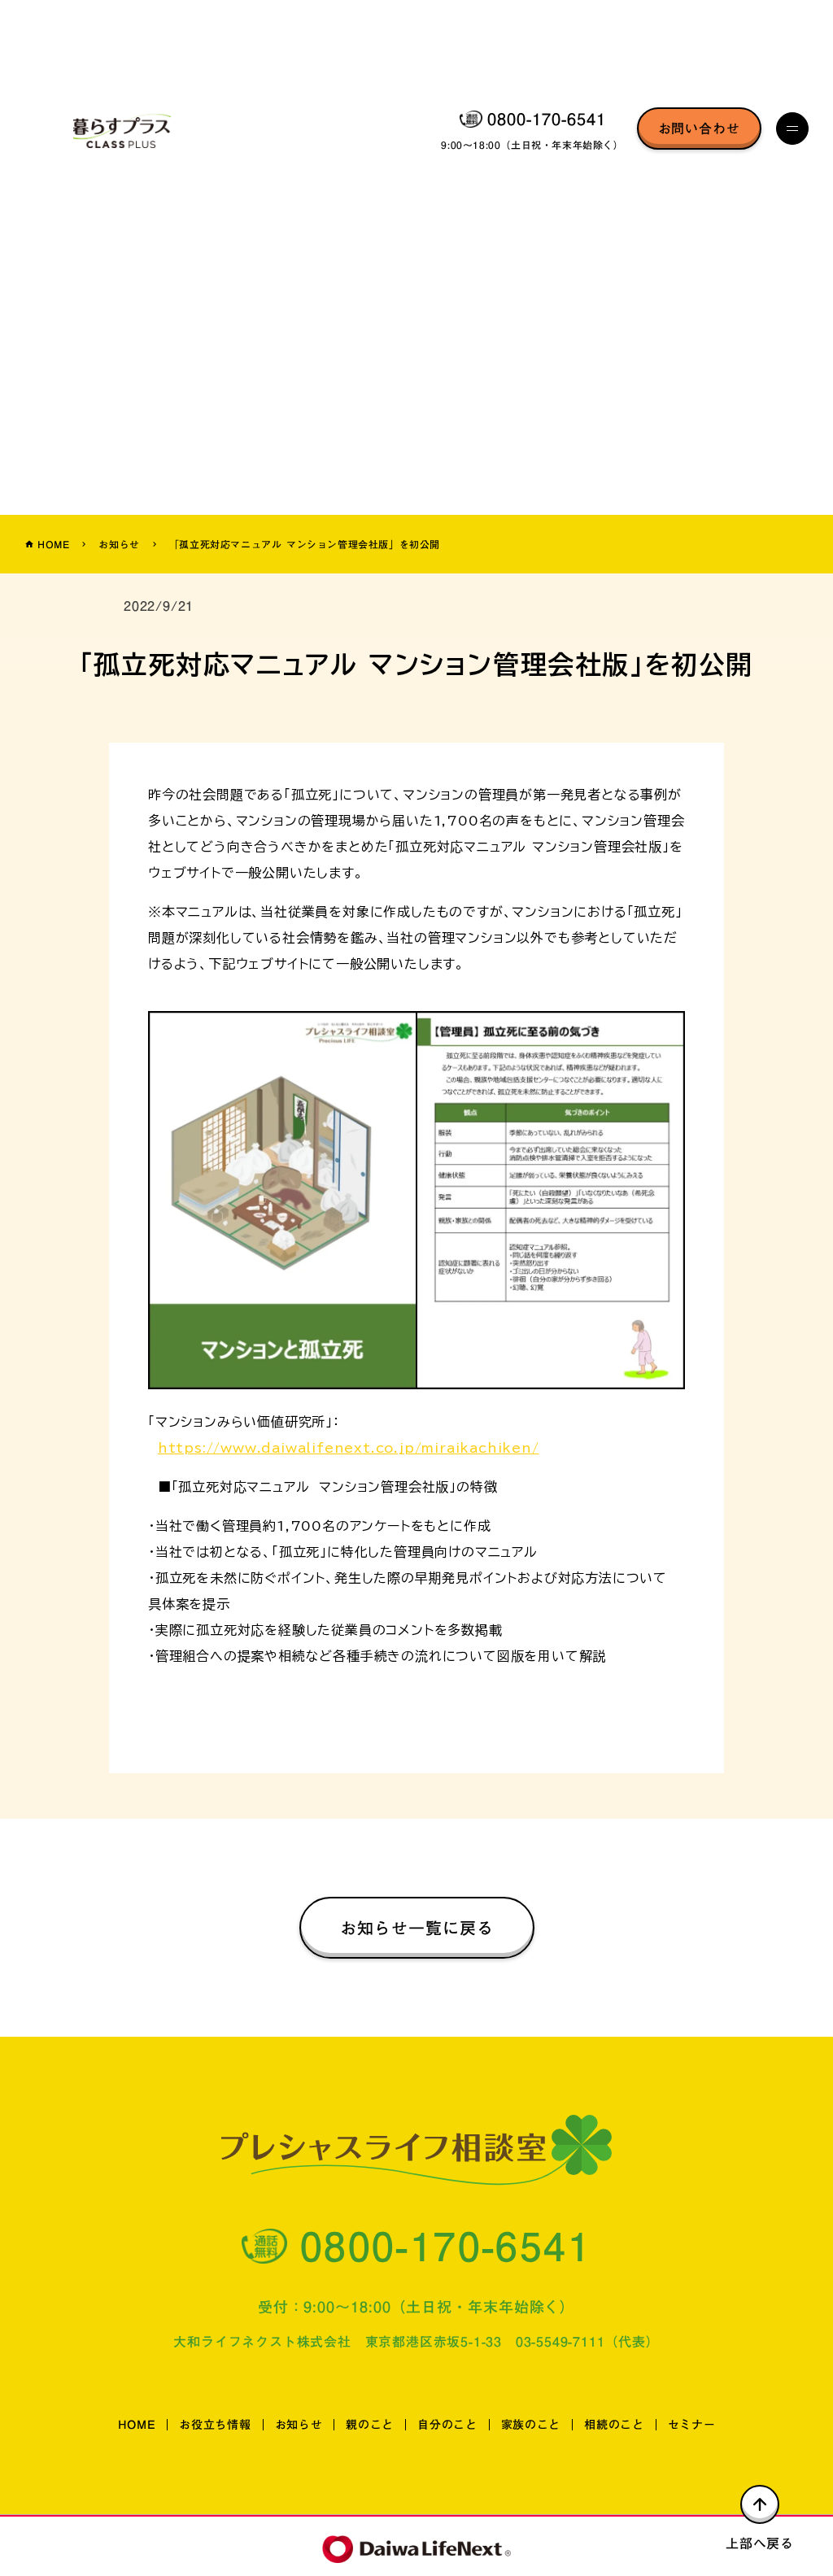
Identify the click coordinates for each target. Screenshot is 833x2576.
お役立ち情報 (215, 2425)
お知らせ (119, 544)
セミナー (692, 2425)
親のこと (370, 2425)
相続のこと (614, 2425)
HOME (137, 2425)
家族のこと (531, 2425)
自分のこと (447, 2425)
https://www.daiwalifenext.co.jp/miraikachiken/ (349, 1448)
